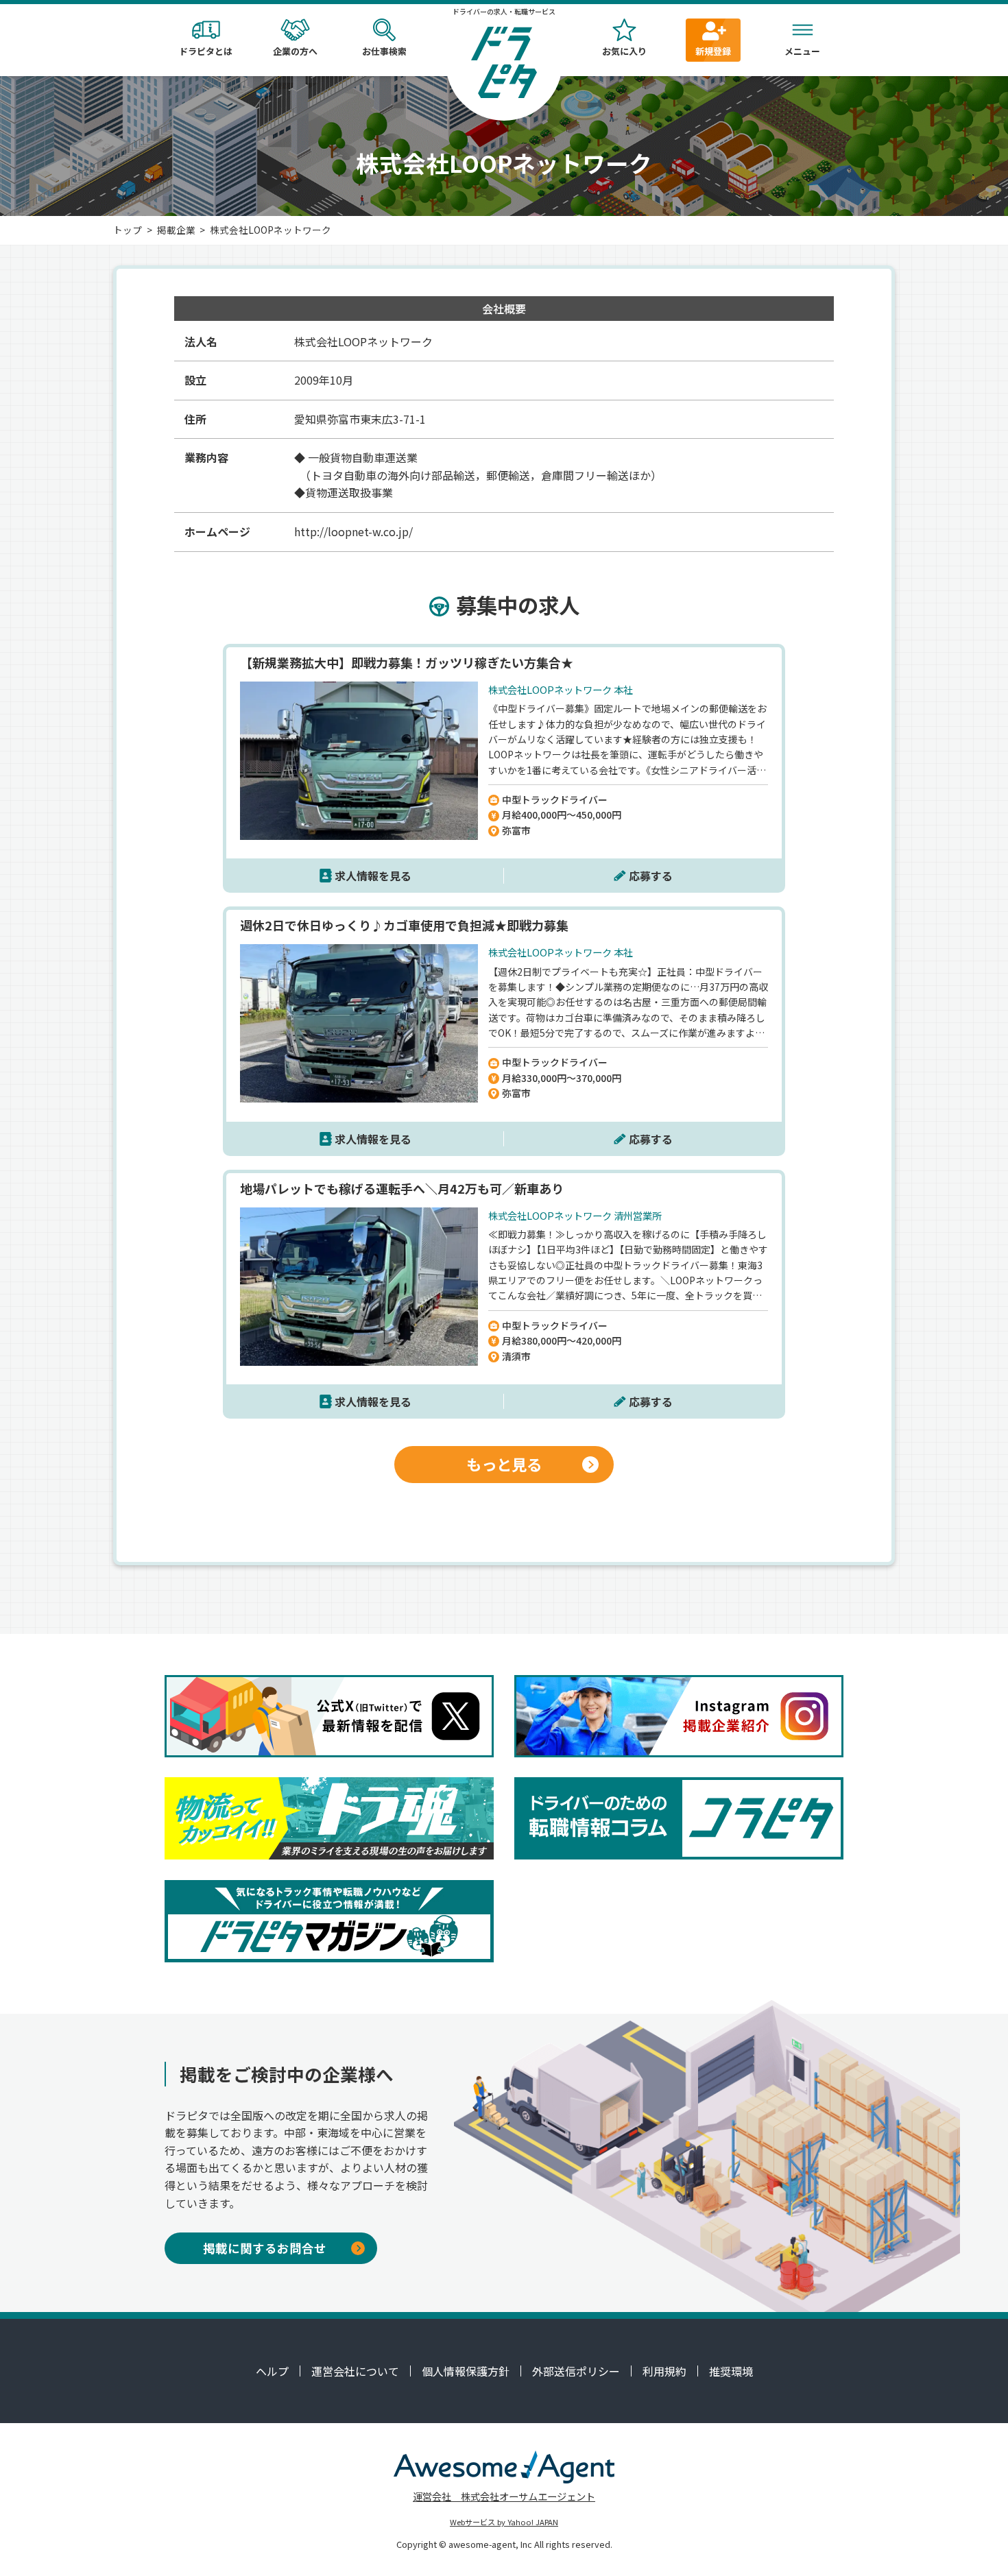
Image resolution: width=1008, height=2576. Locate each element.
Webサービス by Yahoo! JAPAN (504, 2522)
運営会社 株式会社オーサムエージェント (504, 2496)
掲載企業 (176, 230)
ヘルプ (272, 2371)
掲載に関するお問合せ (265, 2248)
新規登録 (713, 51)
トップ (128, 230)
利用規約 (664, 2371)
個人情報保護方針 (466, 2371)
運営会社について (355, 2371)
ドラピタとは (206, 51)
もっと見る (504, 1464)
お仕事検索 (384, 51)
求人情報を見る (373, 876)
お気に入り (624, 51)
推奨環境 (731, 2371)
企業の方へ (295, 51)
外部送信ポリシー (576, 2371)
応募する (651, 876)
